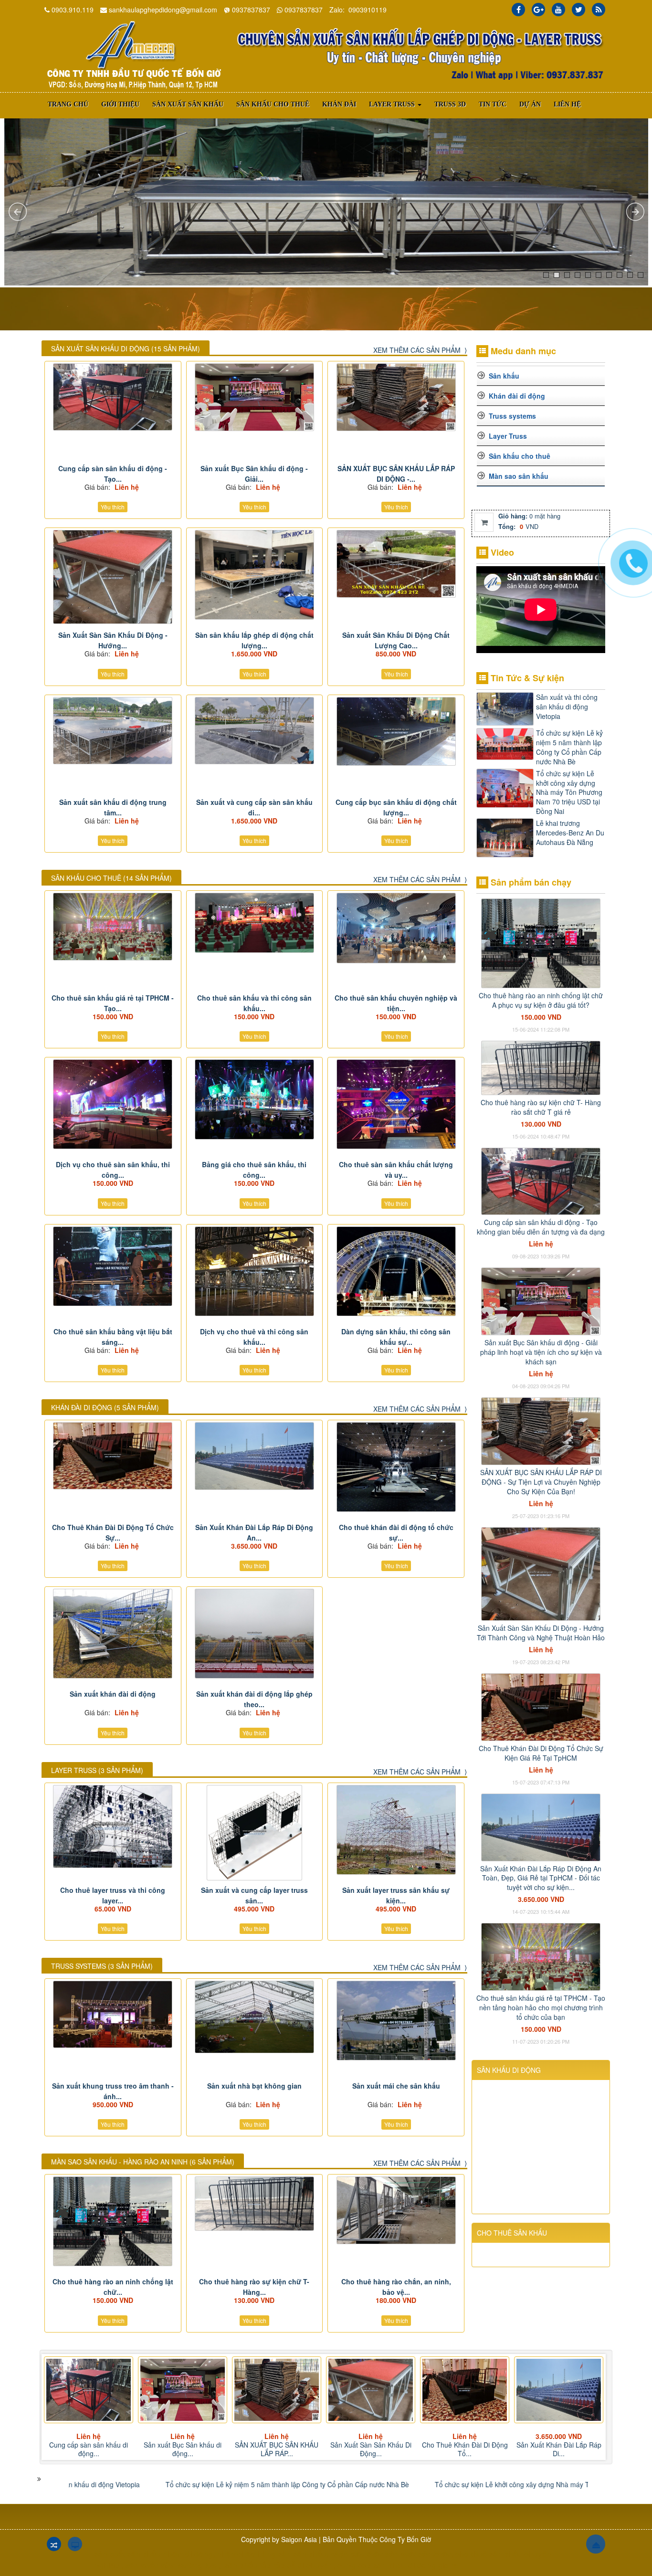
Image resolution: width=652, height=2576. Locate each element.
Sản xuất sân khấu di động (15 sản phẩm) (126, 348)
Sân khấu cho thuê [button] (273, 104)
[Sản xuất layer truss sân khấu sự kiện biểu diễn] (396, 1830)
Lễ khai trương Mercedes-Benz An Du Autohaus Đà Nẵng (570, 833)
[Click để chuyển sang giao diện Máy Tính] (75, 2544)
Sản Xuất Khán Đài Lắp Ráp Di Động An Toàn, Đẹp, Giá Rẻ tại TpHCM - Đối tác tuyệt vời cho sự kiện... (541, 1878)
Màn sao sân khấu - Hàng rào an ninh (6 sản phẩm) (143, 2162)
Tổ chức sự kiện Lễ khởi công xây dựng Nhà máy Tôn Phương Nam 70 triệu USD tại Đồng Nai (569, 792)
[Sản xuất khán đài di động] (113, 1634)
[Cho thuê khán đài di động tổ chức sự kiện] (396, 1467)
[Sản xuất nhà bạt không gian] (255, 2017)
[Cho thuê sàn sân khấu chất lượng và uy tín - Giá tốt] (396, 1104)
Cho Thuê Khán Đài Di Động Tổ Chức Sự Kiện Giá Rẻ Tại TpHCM (541, 1753)
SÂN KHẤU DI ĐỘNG (509, 2070)
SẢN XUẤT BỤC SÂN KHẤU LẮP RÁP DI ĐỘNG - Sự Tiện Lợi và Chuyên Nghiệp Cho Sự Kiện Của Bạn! (541, 1482)
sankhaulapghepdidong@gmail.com (163, 10)
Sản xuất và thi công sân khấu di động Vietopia (567, 707)
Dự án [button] (530, 104)
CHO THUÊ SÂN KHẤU (512, 2233)
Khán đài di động (517, 396)
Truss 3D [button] (450, 104)
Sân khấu (504, 376)
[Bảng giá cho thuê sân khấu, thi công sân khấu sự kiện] (255, 1099)
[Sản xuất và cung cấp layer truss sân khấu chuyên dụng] (255, 1833)
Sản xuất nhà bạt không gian (254, 2086)
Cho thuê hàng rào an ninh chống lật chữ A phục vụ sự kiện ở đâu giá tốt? (541, 1000)
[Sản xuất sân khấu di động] (133, 55)
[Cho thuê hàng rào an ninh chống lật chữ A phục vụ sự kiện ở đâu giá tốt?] (113, 2221)
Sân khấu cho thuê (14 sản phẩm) (111, 878)
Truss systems (512, 416)
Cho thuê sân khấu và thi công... (559, 2449)
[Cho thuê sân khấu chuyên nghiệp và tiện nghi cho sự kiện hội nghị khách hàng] (396, 928)
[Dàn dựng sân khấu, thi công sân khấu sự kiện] (396, 1271)
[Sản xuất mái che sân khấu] (396, 2021)
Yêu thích (113, 507)
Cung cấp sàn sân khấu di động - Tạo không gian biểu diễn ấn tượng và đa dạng (541, 1227)
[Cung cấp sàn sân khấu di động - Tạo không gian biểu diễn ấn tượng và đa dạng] (113, 397)
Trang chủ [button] (68, 104)
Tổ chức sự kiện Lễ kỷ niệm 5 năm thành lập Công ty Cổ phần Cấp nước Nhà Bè (569, 747)
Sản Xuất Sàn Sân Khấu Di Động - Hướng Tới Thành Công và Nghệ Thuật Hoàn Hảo (541, 1633)
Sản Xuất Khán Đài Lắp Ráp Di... (371, 2449)
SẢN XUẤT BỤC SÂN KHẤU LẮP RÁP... (89, 2449)
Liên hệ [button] (567, 104)
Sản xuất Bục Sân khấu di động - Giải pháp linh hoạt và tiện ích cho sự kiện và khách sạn (541, 1352)
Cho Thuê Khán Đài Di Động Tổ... (277, 2449)
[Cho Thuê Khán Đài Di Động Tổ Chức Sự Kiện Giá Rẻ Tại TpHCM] (113, 1456)
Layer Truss (508, 436)
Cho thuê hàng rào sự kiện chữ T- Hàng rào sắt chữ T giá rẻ (541, 1107)
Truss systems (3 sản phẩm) (102, 1966)
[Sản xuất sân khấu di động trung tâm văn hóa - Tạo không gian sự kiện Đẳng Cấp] (113, 731)
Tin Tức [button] (493, 104)
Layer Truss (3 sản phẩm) (97, 1770)
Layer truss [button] (393, 104)
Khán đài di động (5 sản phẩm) (105, 1407)
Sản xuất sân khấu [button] (188, 104)
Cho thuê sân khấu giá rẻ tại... (465, 2449)
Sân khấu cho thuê (520, 456)
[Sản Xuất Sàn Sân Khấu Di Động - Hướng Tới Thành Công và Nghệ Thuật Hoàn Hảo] (113, 577)
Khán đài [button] (339, 104)
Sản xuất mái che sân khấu (396, 2086)
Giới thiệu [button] (120, 104)
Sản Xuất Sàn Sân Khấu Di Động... (183, 2449)
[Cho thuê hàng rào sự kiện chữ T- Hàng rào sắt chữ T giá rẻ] (255, 2204)
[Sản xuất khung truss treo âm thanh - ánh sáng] (113, 2015)
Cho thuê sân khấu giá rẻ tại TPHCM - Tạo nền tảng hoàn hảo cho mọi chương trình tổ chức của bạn (541, 2007)
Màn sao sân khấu (519, 476)
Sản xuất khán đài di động (113, 1694)
